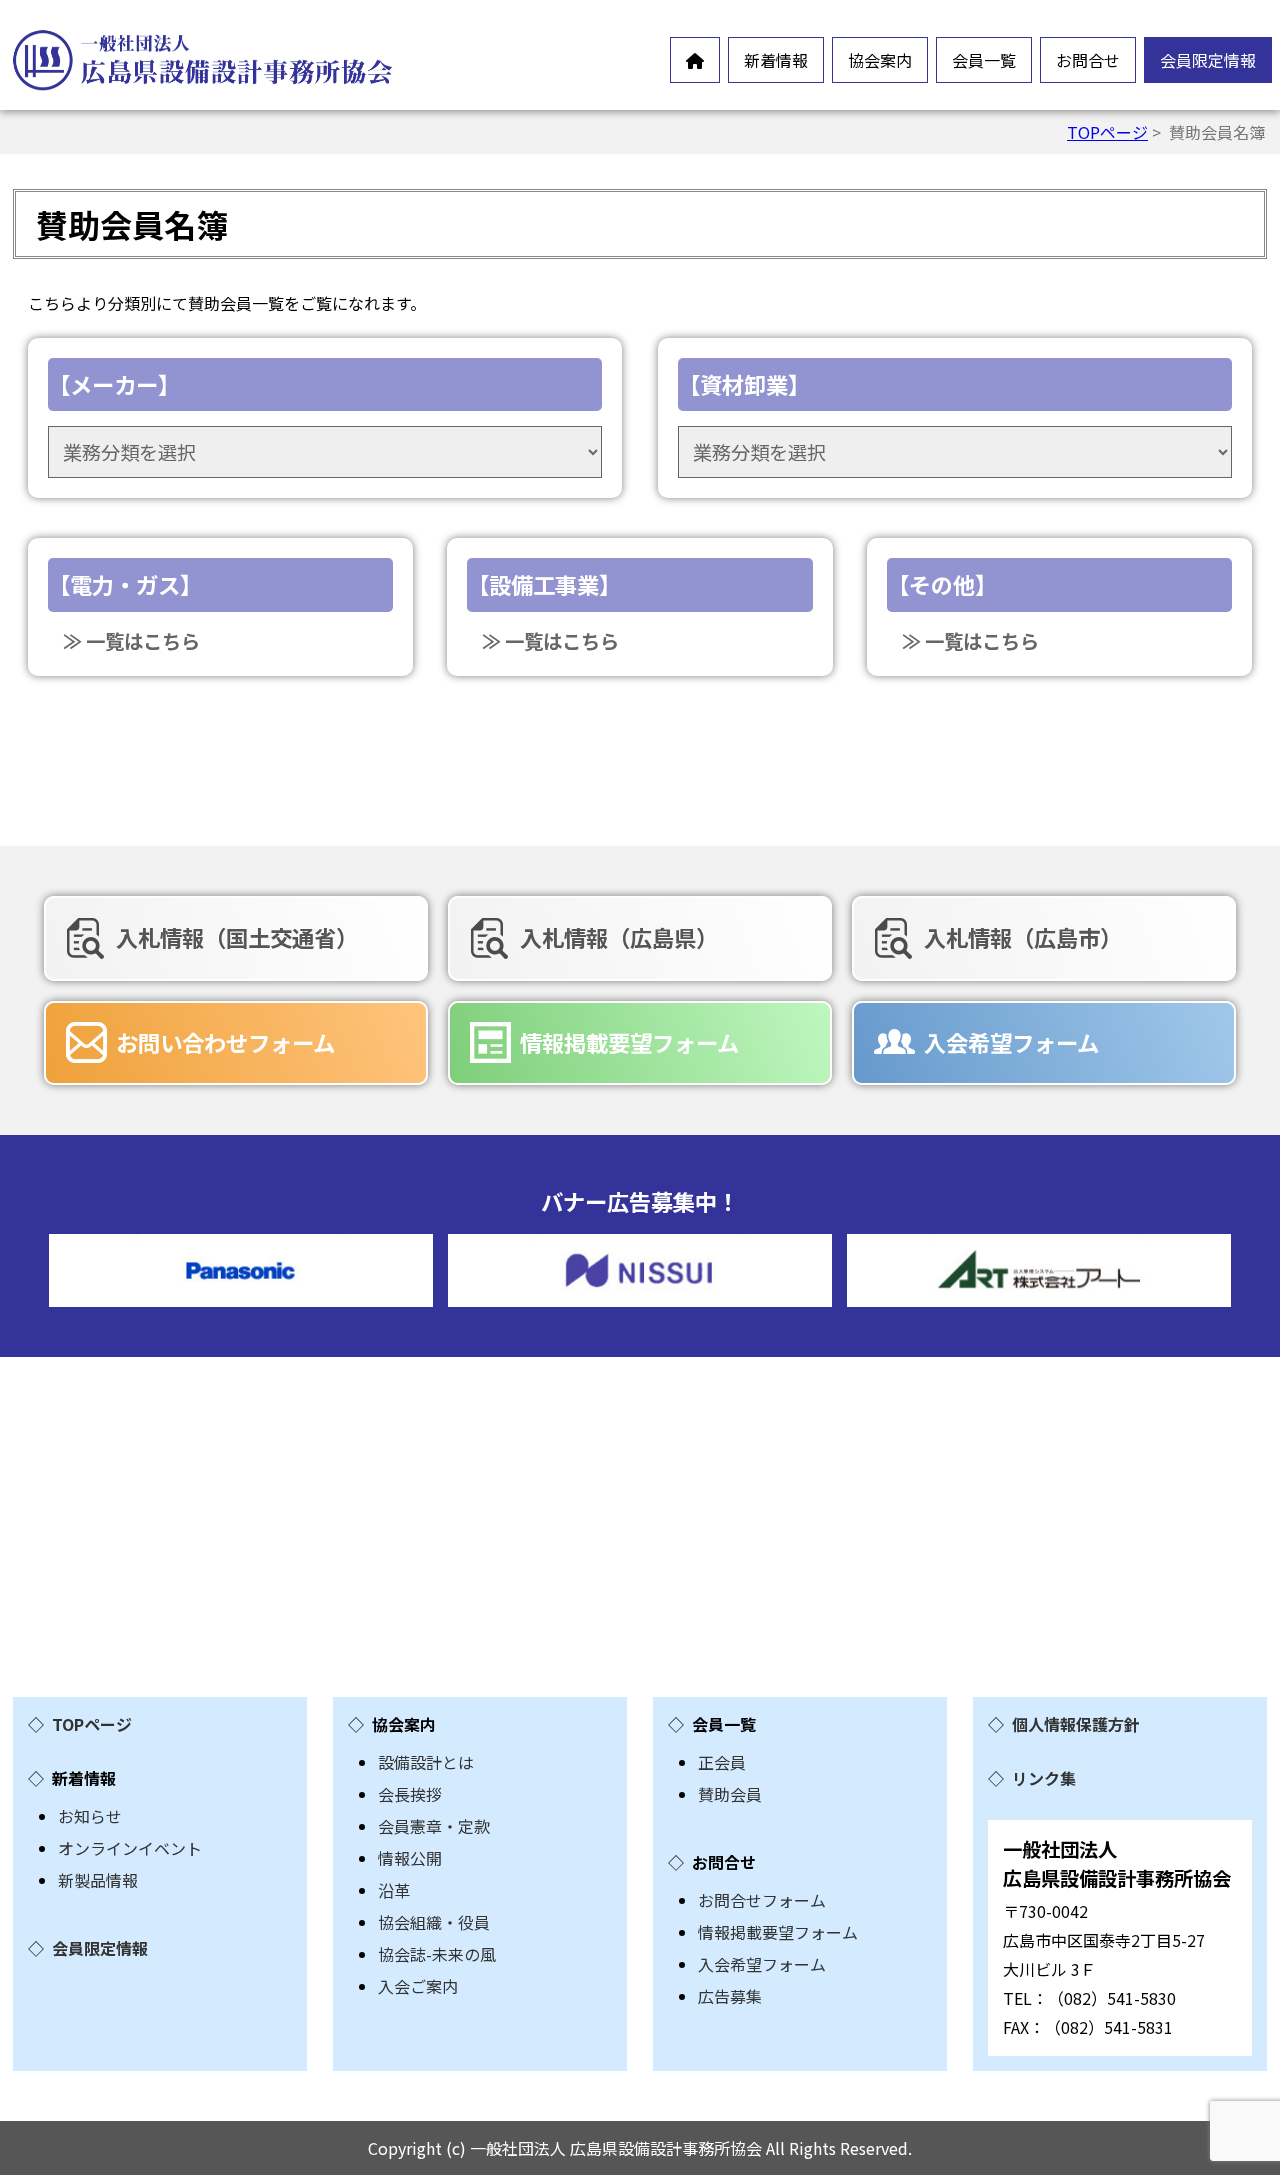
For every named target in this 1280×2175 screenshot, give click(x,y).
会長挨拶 (410, 1794)
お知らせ (90, 1816)
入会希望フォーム (1011, 1042)
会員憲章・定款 (434, 1826)
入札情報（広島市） (1023, 937)
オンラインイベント (130, 1848)
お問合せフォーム (762, 1900)
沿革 (394, 1890)
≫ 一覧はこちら (131, 641)
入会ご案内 (418, 1986)
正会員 (722, 1762)
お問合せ (1088, 60)
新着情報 (776, 60)
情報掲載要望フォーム (629, 1042)
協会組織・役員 (434, 1922)
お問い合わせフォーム (225, 1042)
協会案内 (880, 60)
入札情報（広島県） (619, 937)
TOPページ (1107, 132)
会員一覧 (984, 60)
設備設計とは (426, 1762)
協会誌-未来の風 (437, 1954)
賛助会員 (730, 1794)
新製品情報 (98, 1880)
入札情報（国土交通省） (237, 937)
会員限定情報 (1208, 60)
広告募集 (730, 1996)
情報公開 (410, 1858)
